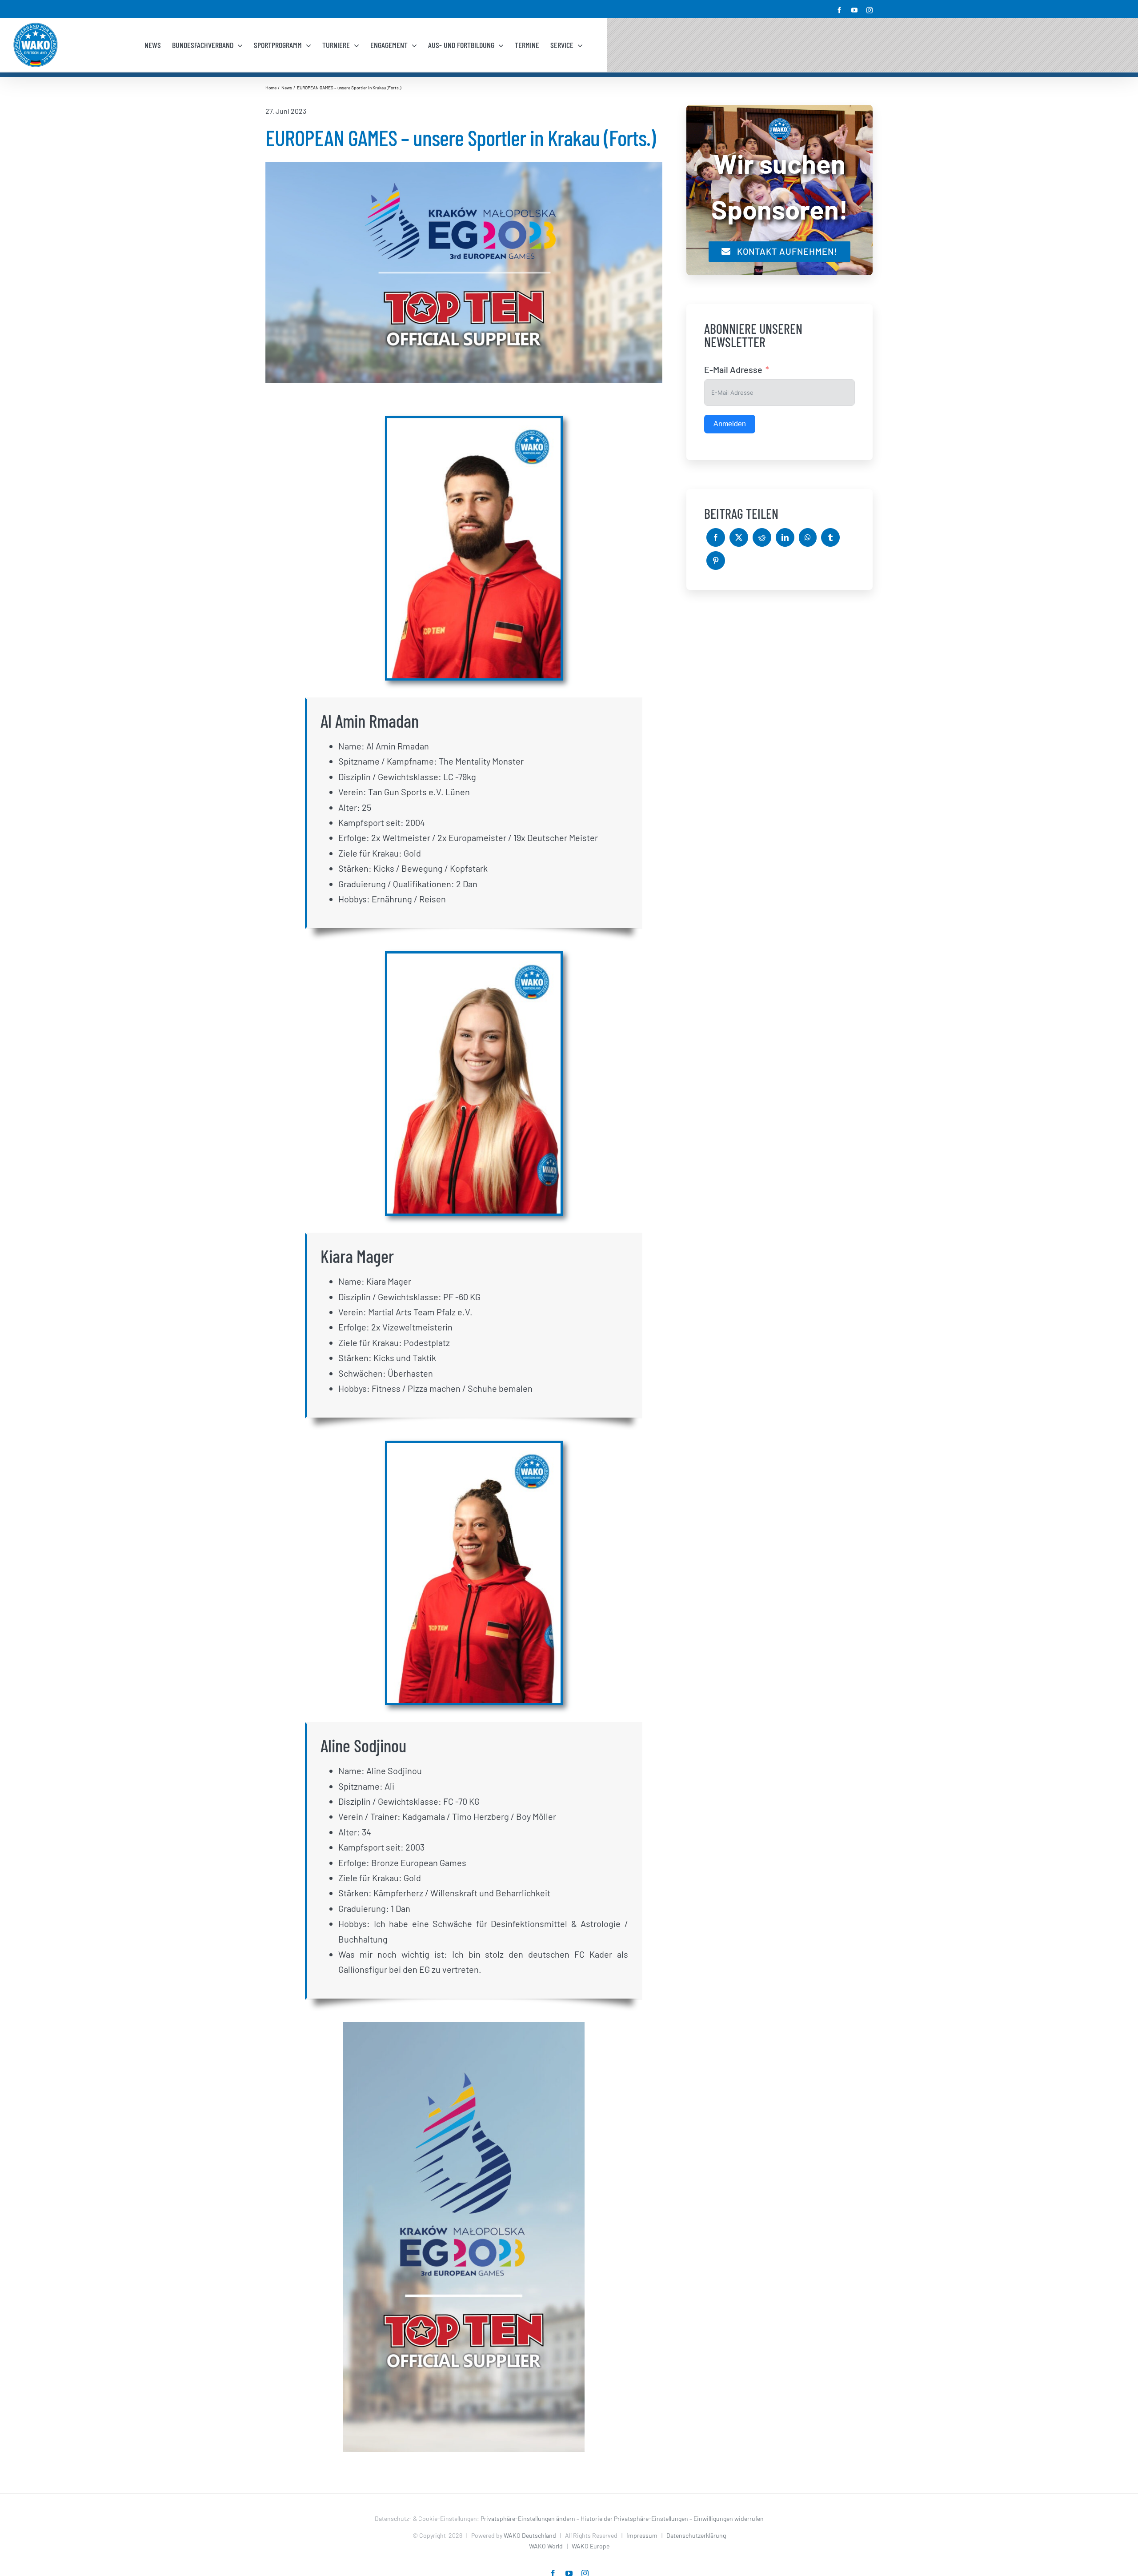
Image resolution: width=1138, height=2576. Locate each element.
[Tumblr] (830, 537)
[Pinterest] (716, 561)
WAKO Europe (591, 2546)
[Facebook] (716, 537)
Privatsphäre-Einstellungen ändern (528, 2518)
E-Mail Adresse (733, 369)
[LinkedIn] (785, 537)
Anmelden (730, 424)
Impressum (642, 2535)
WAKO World (546, 2546)
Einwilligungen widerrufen (729, 2518)
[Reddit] (762, 537)
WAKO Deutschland (530, 2535)
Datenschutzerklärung (696, 2535)
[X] (739, 537)
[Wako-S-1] (464, 2027)
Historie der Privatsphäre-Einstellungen (634, 2518)
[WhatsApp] (808, 537)
